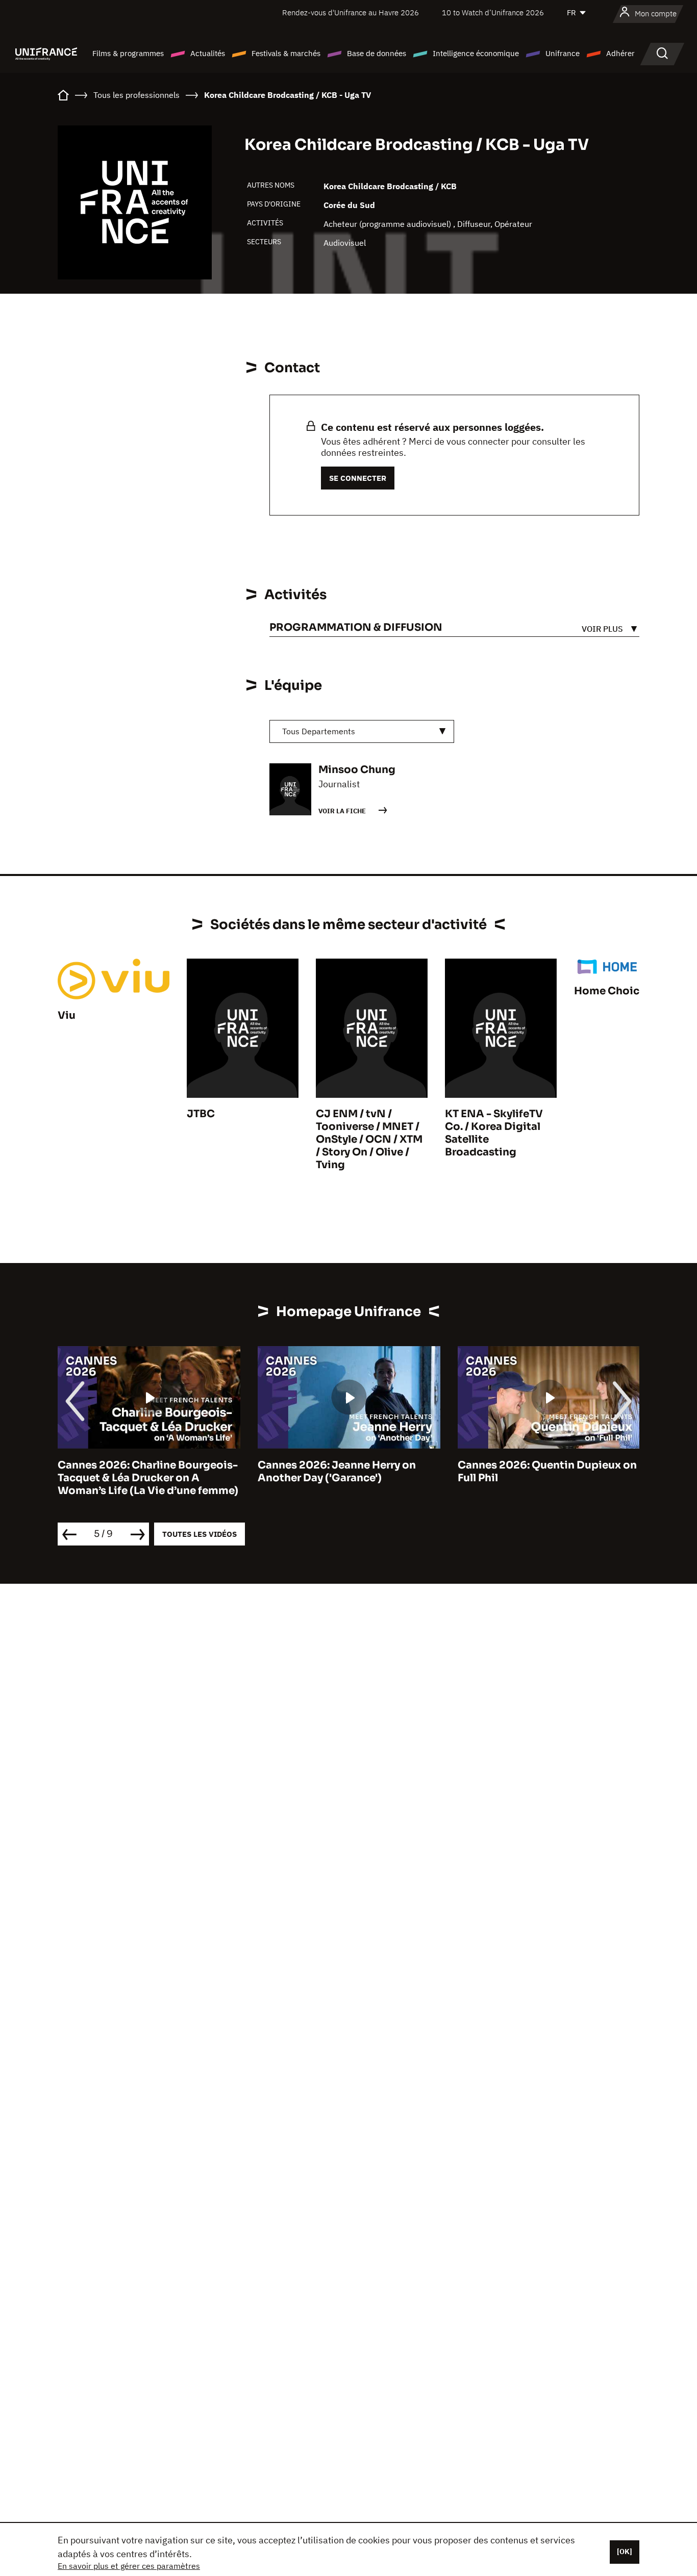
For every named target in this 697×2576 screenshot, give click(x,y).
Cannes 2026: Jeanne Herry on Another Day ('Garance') (337, 1472)
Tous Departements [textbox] (319, 731)
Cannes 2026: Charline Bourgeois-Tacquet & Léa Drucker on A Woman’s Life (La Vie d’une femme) (148, 1478)
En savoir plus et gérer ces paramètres (129, 2566)
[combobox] (362, 731)
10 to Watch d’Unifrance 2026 (493, 12)
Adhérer (620, 53)
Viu (67, 1015)
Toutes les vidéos (200, 1534)
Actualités (208, 53)
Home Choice (610, 991)
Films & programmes (128, 53)
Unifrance (563, 53)
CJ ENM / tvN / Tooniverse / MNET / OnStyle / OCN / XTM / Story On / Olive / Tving (369, 1139)
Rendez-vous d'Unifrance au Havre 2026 (351, 12)
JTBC (201, 1114)
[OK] (625, 2552)
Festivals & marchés (286, 53)
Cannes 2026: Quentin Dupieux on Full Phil (547, 1472)
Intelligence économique (476, 53)
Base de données (377, 53)
